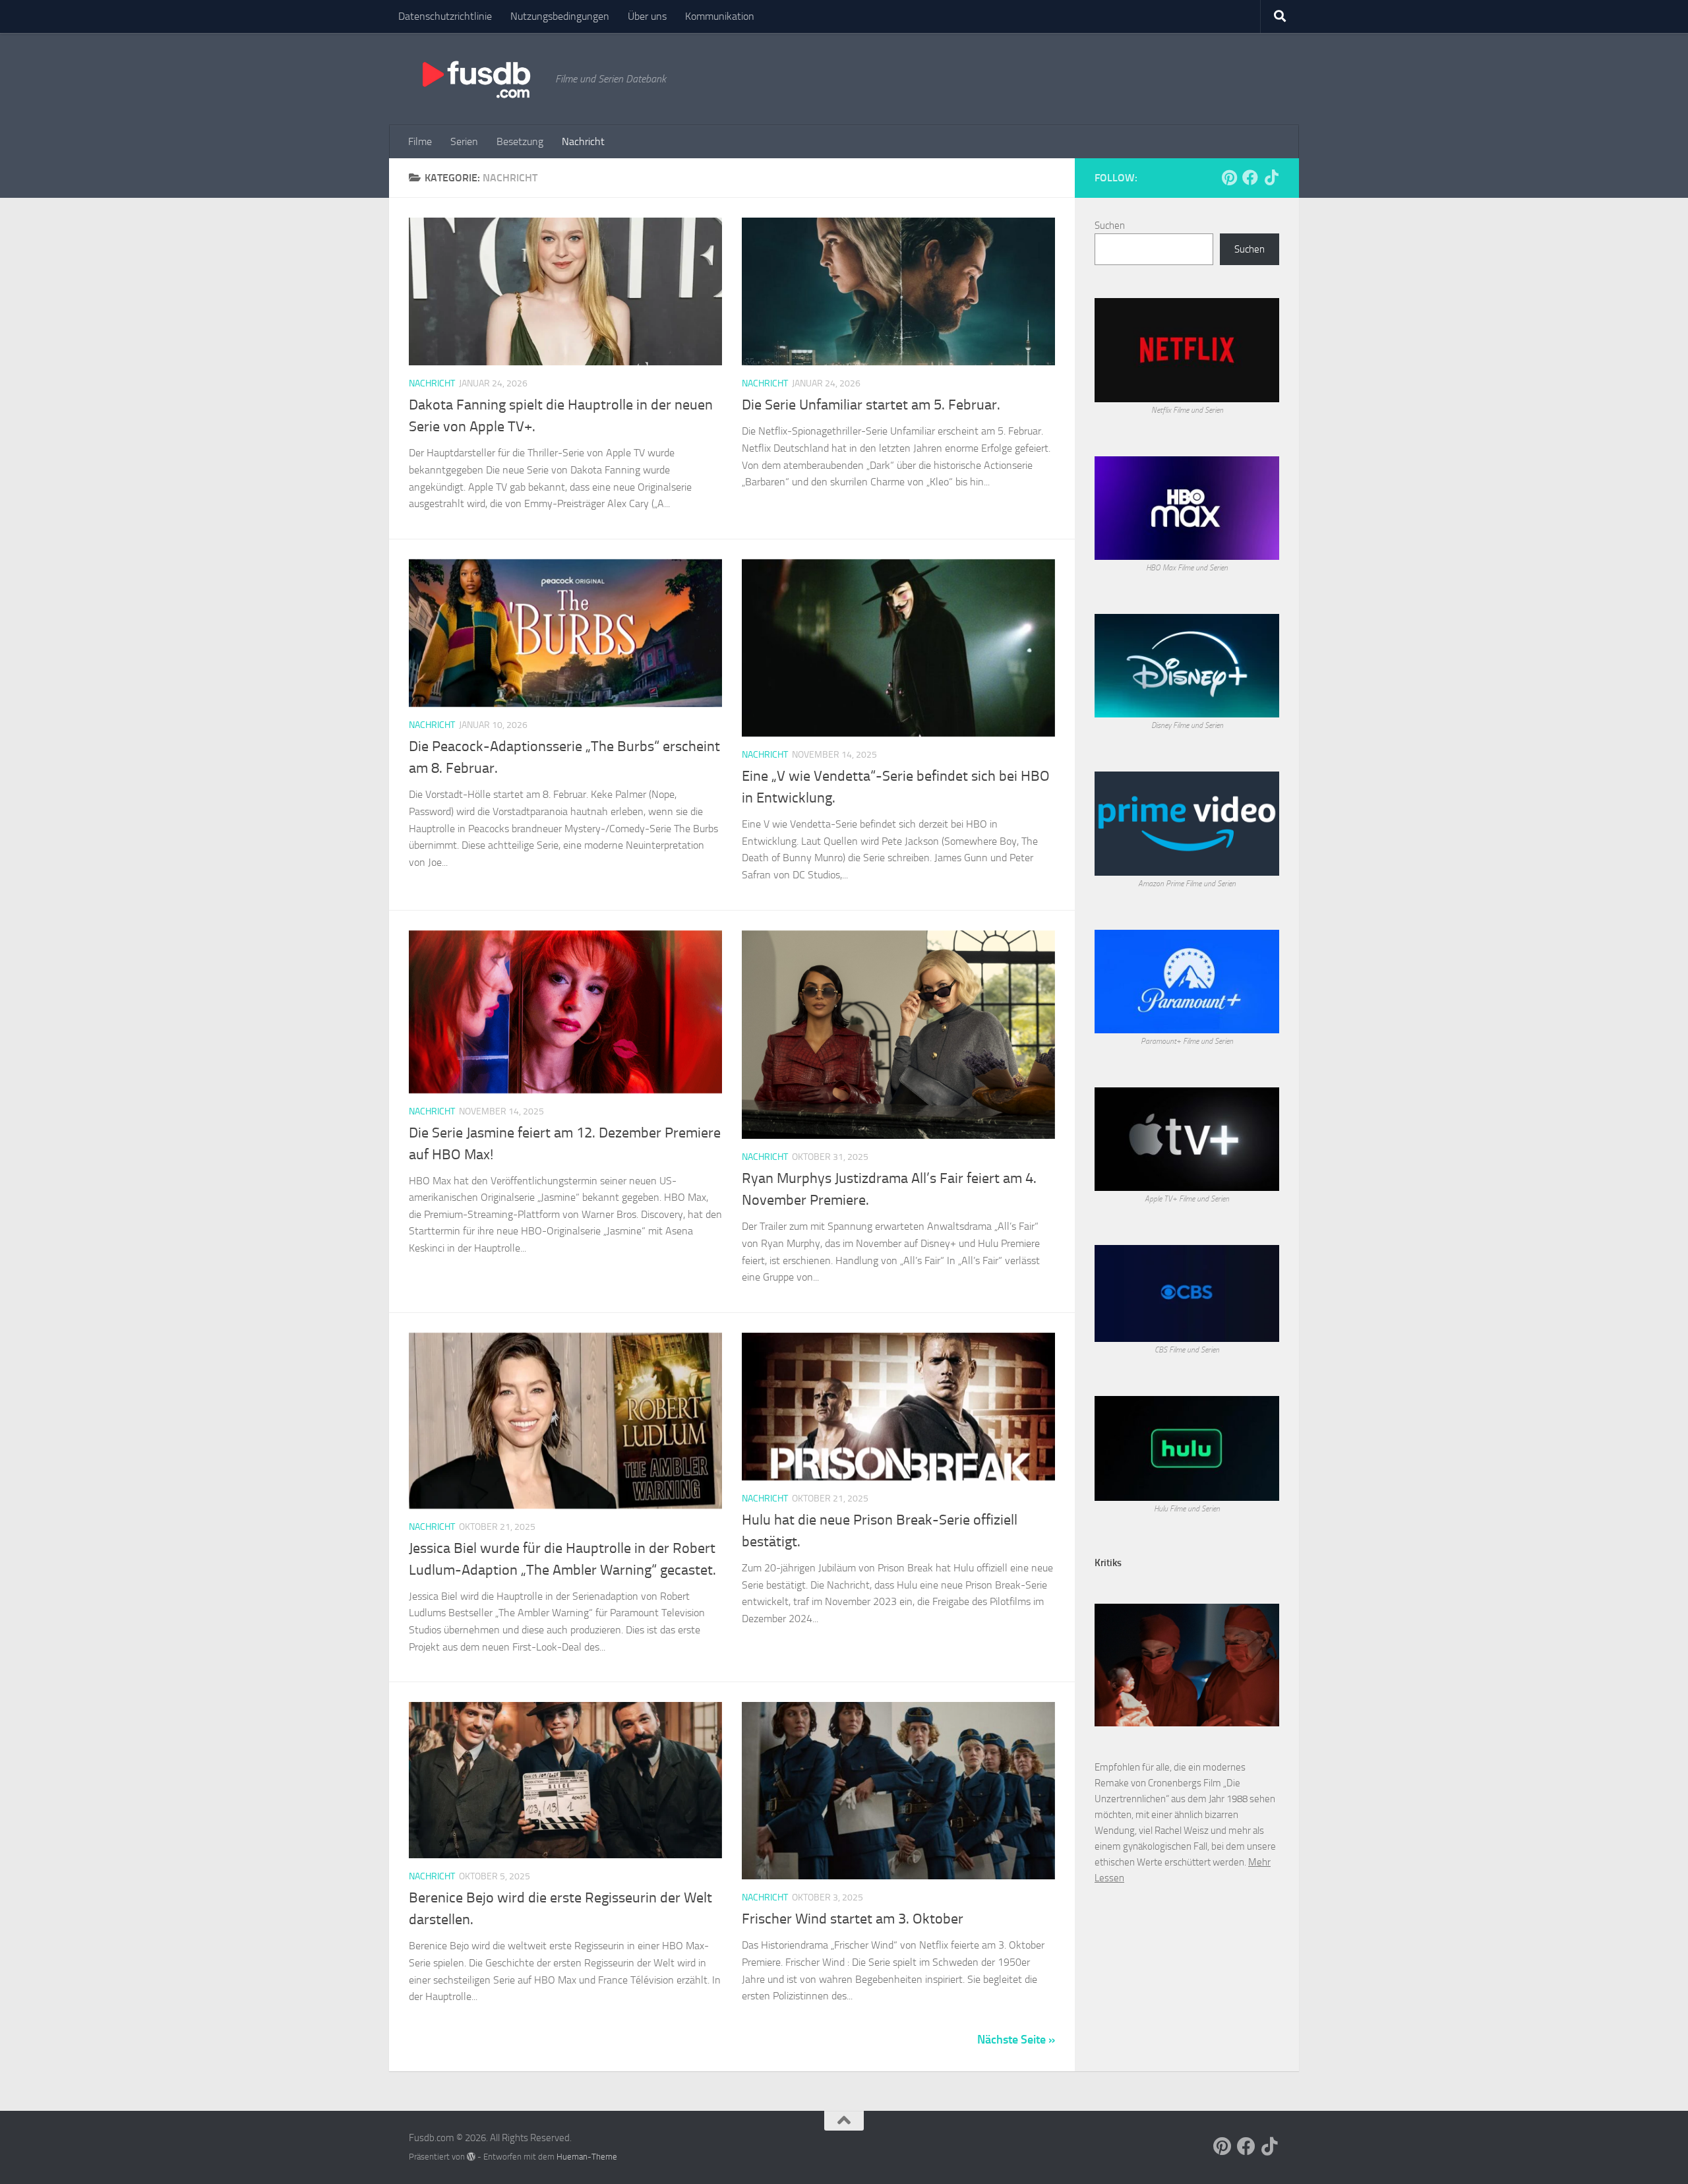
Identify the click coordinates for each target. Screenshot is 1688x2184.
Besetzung (520, 141)
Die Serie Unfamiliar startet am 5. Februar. (871, 405)
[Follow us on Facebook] (1250, 177)
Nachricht (583, 141)
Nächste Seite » (1016, 2040)
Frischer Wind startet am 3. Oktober (853, 1919)
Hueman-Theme (587, 2157)
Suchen (1110, 226)
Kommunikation (720, 16)
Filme (420, 141)
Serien (464, 141)
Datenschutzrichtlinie (445, 16)
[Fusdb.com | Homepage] (475, 79)
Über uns (647, 16)
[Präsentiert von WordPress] (471, 2157)
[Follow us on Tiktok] (1271, 177)
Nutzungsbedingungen (560, 16)
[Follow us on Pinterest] (1229, 177)
